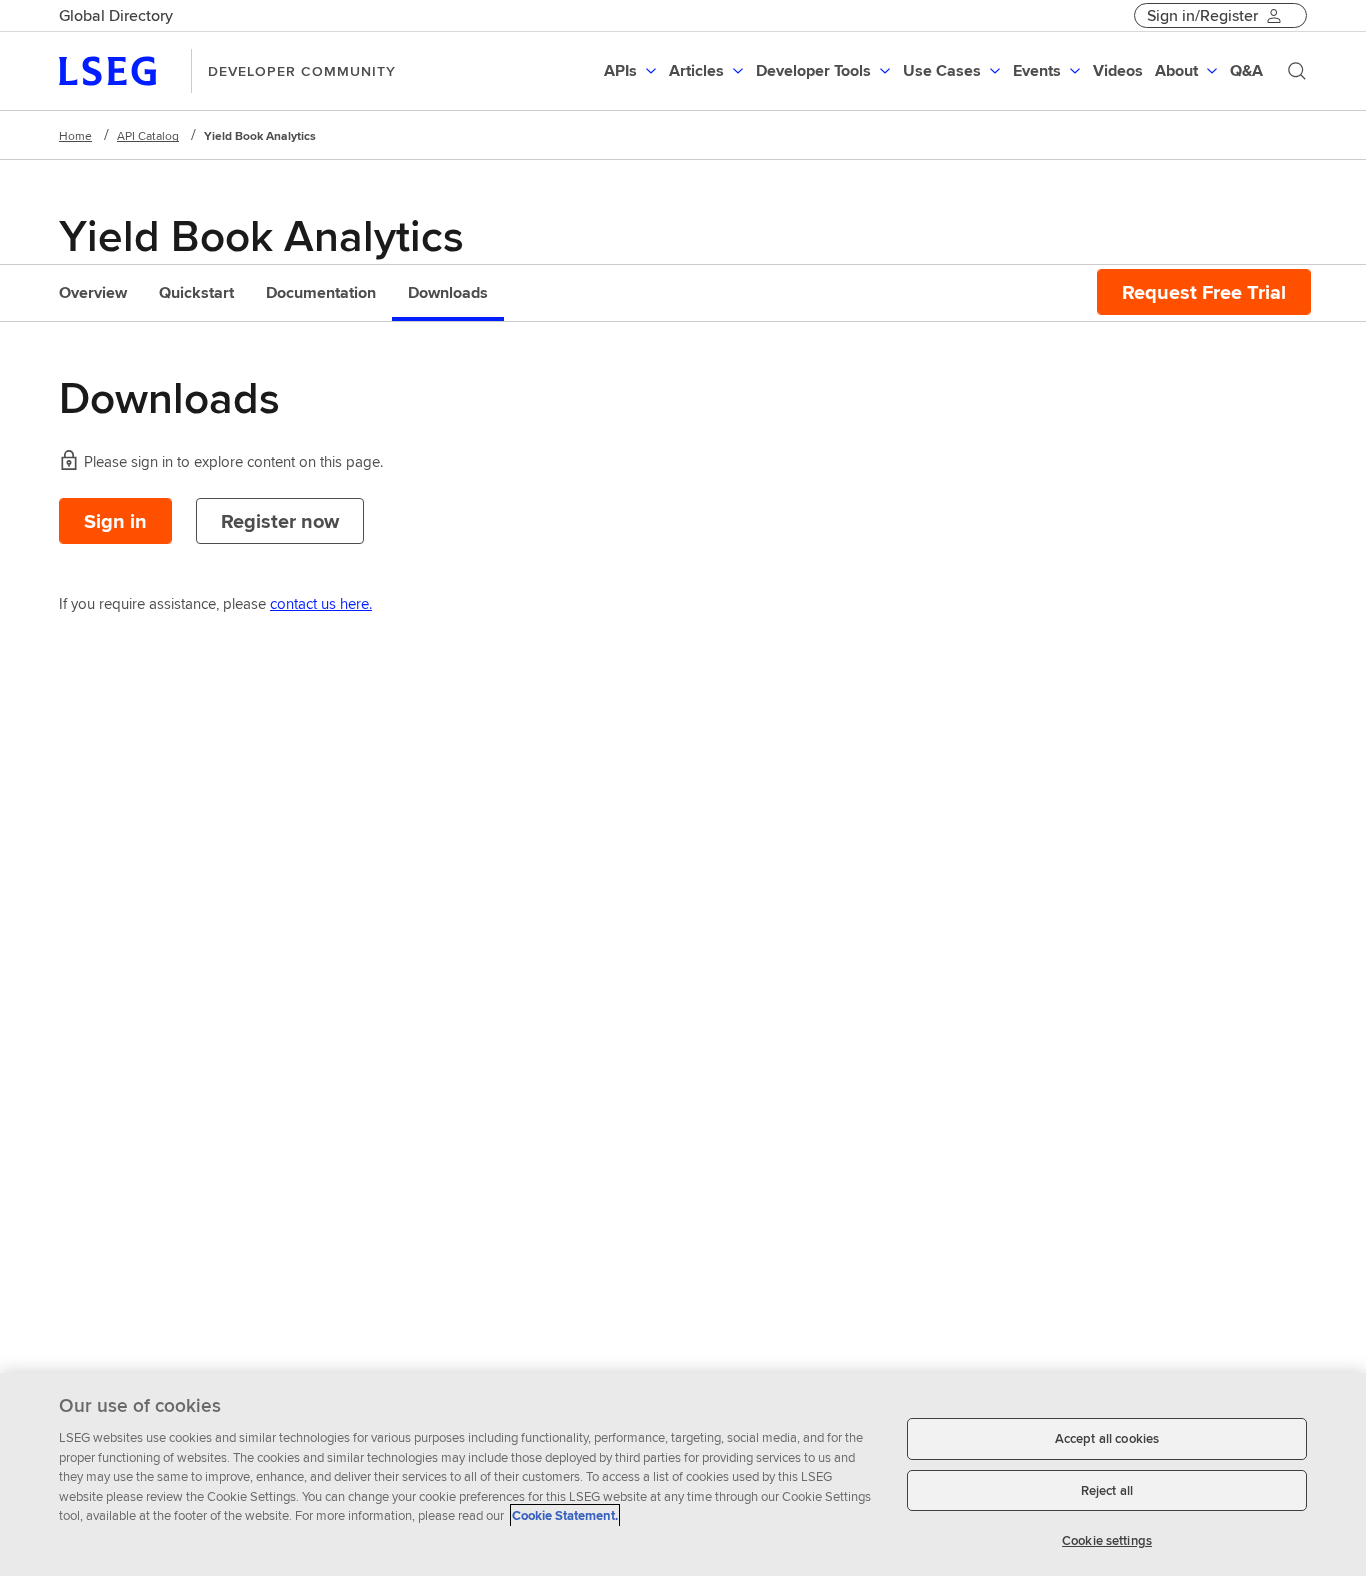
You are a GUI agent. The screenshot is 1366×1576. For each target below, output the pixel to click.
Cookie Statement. (565, 1515)
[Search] (1297, 71)
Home (75, 135)
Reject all (1107, 1490)
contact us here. (321, 603)
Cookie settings (1107, 1540)
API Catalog (148, 135)
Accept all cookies (1107, 1438)
